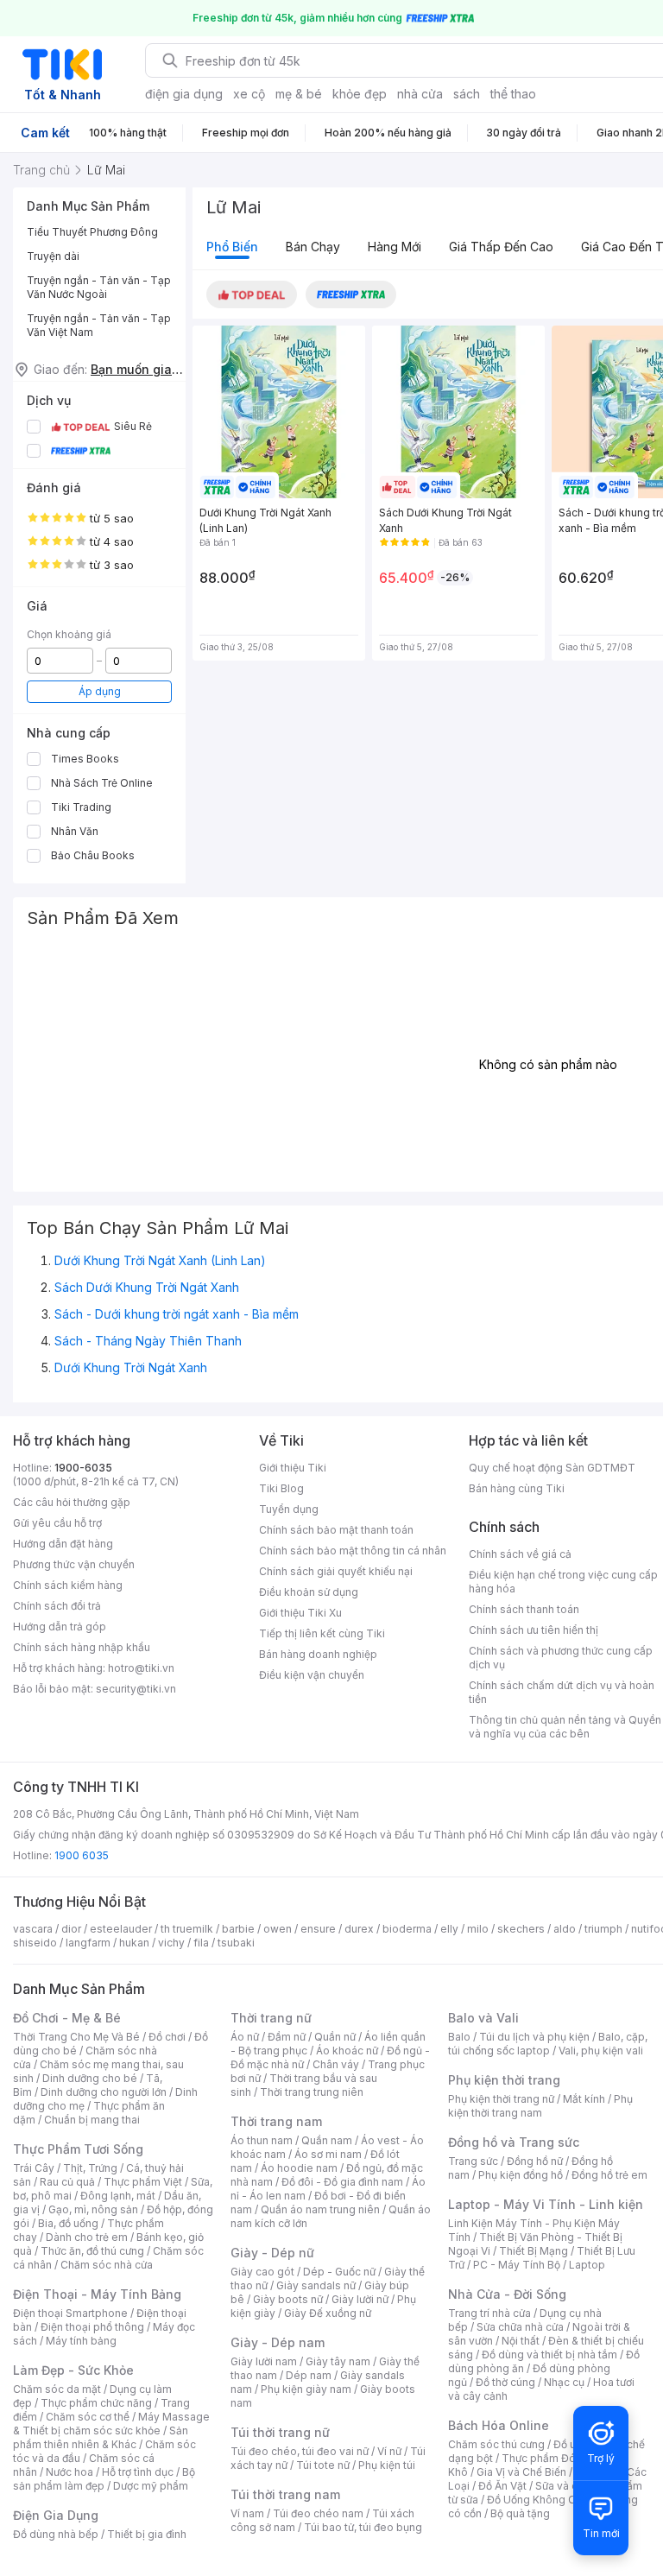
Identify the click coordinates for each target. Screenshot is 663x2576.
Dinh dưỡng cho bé (90, 2078)
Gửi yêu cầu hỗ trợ (57, 1523)
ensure (318, 1929)
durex (359, 1929)
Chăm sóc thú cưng (496, 2444)
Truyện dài (53, 256)
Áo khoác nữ (347, 2051)
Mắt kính (584, 2099)
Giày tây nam (338, 2361)
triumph (603, 1929)
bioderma (407, 1929)
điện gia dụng (184, 94)
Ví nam (247, 2513)
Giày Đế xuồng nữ (328, 2313)
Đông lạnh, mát (118, 2196)
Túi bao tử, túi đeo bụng (363, 2527)
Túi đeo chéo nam (318, 2513)
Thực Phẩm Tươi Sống (78, 2149)
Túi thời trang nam (285, 2494)
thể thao (513, 94)
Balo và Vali (483, 2018)
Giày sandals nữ (316, 2285)
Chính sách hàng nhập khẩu (82, 1647)
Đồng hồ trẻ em (609, 2175)
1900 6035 (82, 1855)
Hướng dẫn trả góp (60, 1627)
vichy (171, 1943)
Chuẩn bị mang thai (92, 2120)
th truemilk (187, 1929)
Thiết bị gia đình (147, 2534)
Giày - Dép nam (278, 2342)
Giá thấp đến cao (501, 247)
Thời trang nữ (271, 2018)
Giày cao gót (262, 2272)
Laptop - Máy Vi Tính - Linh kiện (546, 2204)
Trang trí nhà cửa (489, 2313)
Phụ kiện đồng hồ (521, 2175)
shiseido (35, 1943)
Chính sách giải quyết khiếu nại (336, 1571)
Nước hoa (69, 2472)
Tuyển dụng (289, 1509)
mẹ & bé (299, 94)
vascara (33, 1929)
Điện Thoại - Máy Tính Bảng (97, 2294)
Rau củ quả (67, 2182)
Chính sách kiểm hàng (68, 1585)
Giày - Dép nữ (272, 2253)
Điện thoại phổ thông (92, 2327)
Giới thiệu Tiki (293, 1468)
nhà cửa (420, 94)
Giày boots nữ (288, 2299)
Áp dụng (100, 691)
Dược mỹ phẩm (151, 2486)
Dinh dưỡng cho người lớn (104, 2092)
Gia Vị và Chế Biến (521, 2472)
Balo (459, 2037)
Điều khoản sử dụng (309, 1592)
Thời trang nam (276, 2121)
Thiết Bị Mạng (534, 2251)
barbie (238, 1929)
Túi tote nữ (323, 2465)
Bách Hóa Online (499, 2425)
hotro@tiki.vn (141, 1668)
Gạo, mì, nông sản (93, 2209)
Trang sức (473, 2161)
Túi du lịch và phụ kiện (534, 2037)
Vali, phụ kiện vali (601, 2051)
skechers (521, 1929)
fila (201, 1943)
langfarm (88, 1943)
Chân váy (336, 2064)
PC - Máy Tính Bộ (517, 2265)
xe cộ (249, 94)
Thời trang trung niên (312, 2092)
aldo (565, 1929)
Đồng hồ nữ (535, 2161)
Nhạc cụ (564, 2382)
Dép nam (309, 2375)
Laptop (587, 2265)
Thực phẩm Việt (143, 2182)
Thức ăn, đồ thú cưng (92, 2251)
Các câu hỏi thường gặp (72, 1502)
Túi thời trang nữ (280, 2432)
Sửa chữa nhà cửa (520, 2327)
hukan (134, 1943)
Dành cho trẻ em (87, 2237)
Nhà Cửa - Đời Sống (507, 2294)
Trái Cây (34, 2168)
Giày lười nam (264, 2361)
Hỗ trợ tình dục (138, 2472)
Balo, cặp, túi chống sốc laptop (548, 2044)
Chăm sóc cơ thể (88, 2417)
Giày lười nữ (360, 2299)
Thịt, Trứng (90, 2168)
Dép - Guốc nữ (339, 2272)
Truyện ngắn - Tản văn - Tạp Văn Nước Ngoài (99, 287)
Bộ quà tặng (520, 2513)
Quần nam (327, 2140)
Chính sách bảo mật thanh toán (336, 1530)
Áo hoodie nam (299, 2168)
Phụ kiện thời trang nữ (501, 2099)
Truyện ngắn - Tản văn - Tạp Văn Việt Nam (99, 325)
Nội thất (521, 2341)
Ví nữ (389, 2451)
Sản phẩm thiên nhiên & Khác (101, 2437)
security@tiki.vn (136, 1689)
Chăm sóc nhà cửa (107, 2265)
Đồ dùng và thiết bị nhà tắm (549, 2354)
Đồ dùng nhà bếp (56, 2534)
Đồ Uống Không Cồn (537, 2500)
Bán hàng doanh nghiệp (318, 1654)
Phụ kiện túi (387, 2465)
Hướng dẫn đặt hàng (63, 1544)
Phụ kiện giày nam (306, 2389)
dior (71, 1929)
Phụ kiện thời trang (504, 2080)
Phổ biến (232, 247)
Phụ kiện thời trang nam (540, 2106)
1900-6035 (83, 1468)
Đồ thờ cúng (505, 2382)
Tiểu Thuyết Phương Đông (92, 232)
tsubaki (236, 1943)
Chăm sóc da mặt (57, 2389)
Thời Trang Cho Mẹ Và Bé (76, 2037)
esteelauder (121, 1929)
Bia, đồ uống (68, 2223)
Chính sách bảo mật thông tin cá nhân (353, 1551)
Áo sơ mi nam (328, 2154)
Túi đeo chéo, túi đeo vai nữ (300, 2451)
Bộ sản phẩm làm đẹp (104, 2479)
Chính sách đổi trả (57, 1606)
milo (478, 1929)
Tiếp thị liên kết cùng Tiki (322, 1633)
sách (467, 94)
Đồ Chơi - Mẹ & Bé (67, 2018)
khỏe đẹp (360, 94)
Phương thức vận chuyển (74, 1564)
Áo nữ (245, 2037)
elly (449, 1929)
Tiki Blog (281, 1488)
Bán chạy (313, 247)
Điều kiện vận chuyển (312, 1675)
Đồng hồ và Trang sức (514, 2142)
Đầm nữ (287, 2037)
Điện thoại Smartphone (70, 2313)
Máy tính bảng (81, 2341)
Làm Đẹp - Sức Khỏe (73, 2370)
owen (278, 1929)
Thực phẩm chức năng (96, 2403)
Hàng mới (395, 247)
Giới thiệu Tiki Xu (300, 1613)
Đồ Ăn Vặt (502, 2486)
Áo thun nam (262, 2140)
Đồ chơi (167, 2037)
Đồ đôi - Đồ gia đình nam (342, 2182)
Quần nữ (335, 2037)
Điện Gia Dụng (56, 2515)
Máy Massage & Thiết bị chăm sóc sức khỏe (111, 2424)
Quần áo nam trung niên (320, 2209)
